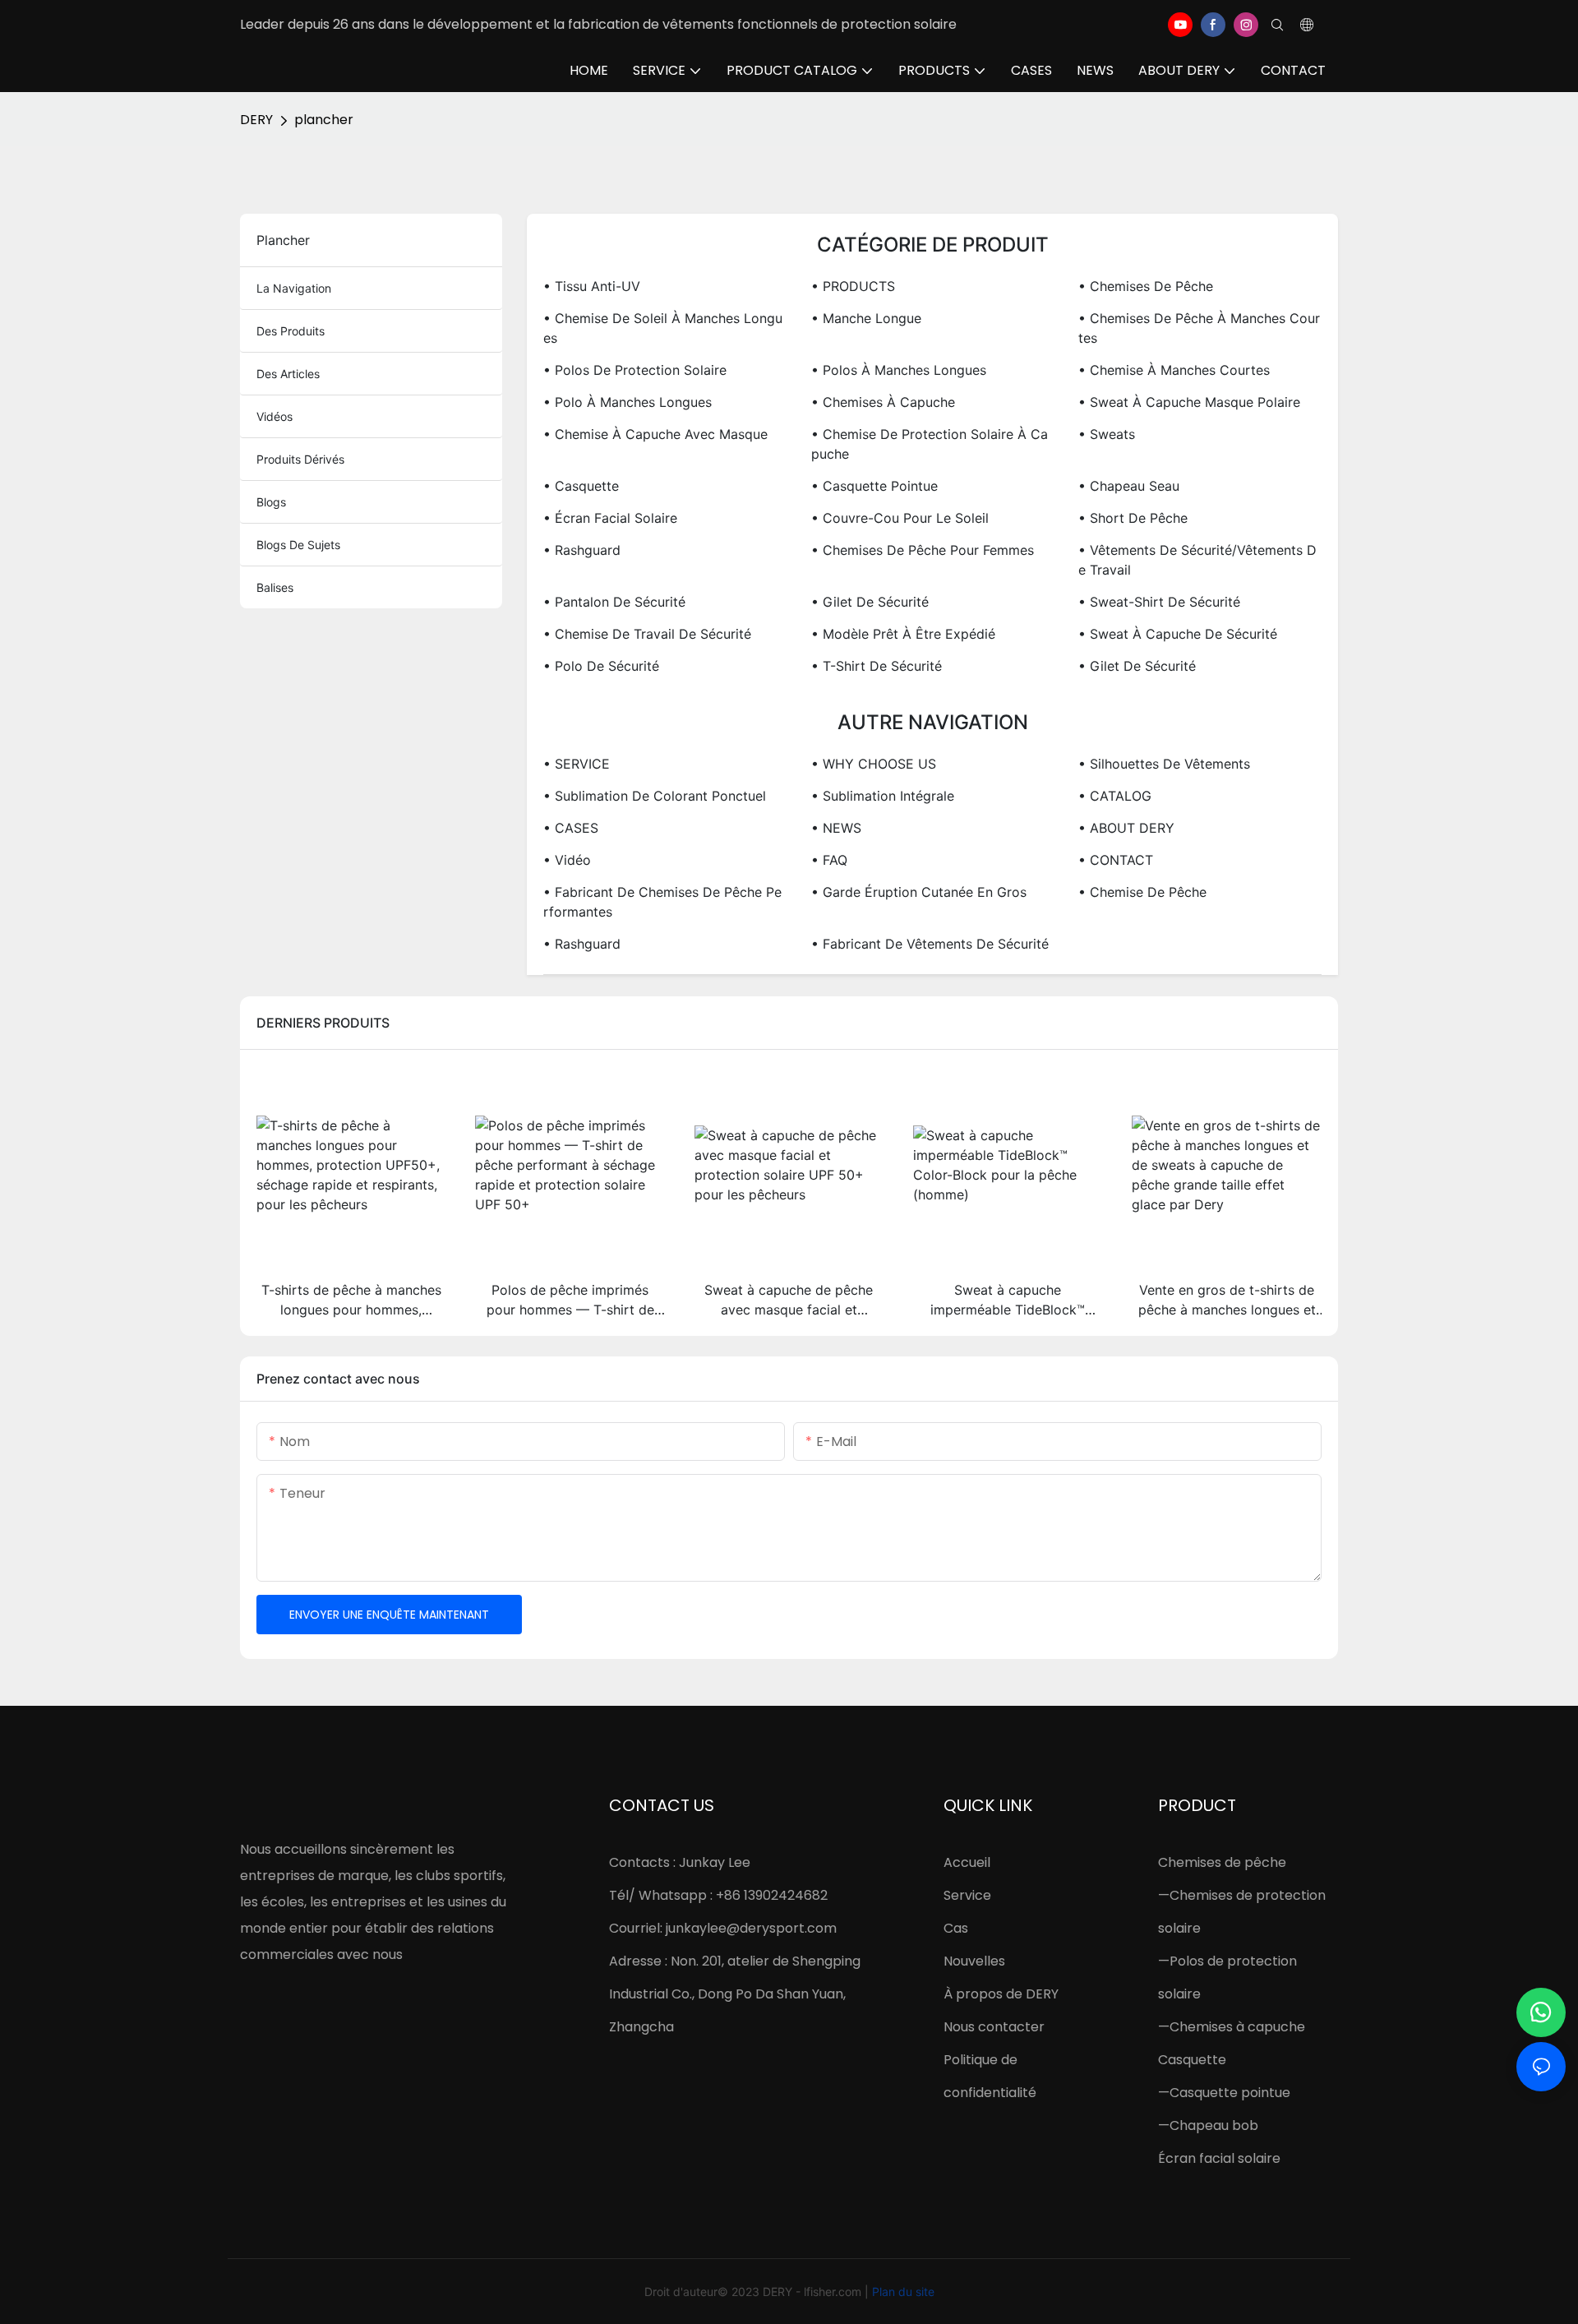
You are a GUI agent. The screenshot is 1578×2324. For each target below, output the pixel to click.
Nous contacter (994, 2027)
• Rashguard (582, 550)
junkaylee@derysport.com (751, 1928)
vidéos (275, 416)
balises (275, 587)
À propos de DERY (1001, 1994)
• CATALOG (1115, 796)
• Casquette (581, 486)
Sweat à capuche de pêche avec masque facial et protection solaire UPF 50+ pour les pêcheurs (789, 1301)
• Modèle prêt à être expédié (903, 634)
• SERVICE (577, 764)
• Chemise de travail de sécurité (647, 634)
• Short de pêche (1133, 518)
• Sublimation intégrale (883, 796)
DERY (256, 120)
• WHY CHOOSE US (874, 764)
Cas (956, 1928)
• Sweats (1107, 434)
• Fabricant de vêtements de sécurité (930, 944)
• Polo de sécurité (601, 666)
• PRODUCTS (853, 286)
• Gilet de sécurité (870, 602)
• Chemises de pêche (1146, 286)
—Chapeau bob (1208, 2125)
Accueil (967, 1862)
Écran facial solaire (1219, 2158)
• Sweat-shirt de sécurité (1159, 602)
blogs (271, 502)
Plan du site (903, 2292)
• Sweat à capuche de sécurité (1178, 634)
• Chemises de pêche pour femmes (923, 550)
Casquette (1192, 2060)
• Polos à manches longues (899, 370)
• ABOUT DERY (1126, 828)
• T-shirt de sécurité (877, 666)
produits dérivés (300, 459)
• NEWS (836, 828)
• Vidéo (567, 860)
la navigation (294, 288)
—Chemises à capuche (1232, 2027)
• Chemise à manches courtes (1174, 370)
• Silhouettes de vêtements (1164, 764)
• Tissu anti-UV (592, 286)
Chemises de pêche (1222, 1862)
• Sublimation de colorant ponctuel (655, 796)
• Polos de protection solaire (635, 370)
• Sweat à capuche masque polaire (1189, 402)
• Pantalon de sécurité (614, 602)
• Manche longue (866, 318)
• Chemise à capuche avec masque (655, 434)
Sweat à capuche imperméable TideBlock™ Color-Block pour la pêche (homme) (1008, 1301)
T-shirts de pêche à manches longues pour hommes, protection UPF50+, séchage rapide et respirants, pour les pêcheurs (351, 1301)
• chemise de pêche (1142, 892)
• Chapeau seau (1129, 486)
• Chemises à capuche (883, 402)
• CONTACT (1116, 860)
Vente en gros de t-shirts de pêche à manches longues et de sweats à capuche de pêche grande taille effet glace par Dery (1227, 1301)
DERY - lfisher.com (814, 2292)
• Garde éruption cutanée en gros (919, 892)
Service (967, 1895)
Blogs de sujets (298, 545)
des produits (291, 331)
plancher (324, 120)
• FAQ (829, 860)
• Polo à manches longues (628, 402)
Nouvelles (974, 1961)
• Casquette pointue (874, 486)
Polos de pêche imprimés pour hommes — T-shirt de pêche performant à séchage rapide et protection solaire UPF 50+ (570, 1301)
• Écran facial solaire (610, 518)
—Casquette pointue (1224, 2093)
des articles (288, 374)
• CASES (571, 828)
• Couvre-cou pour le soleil (900, 518)
